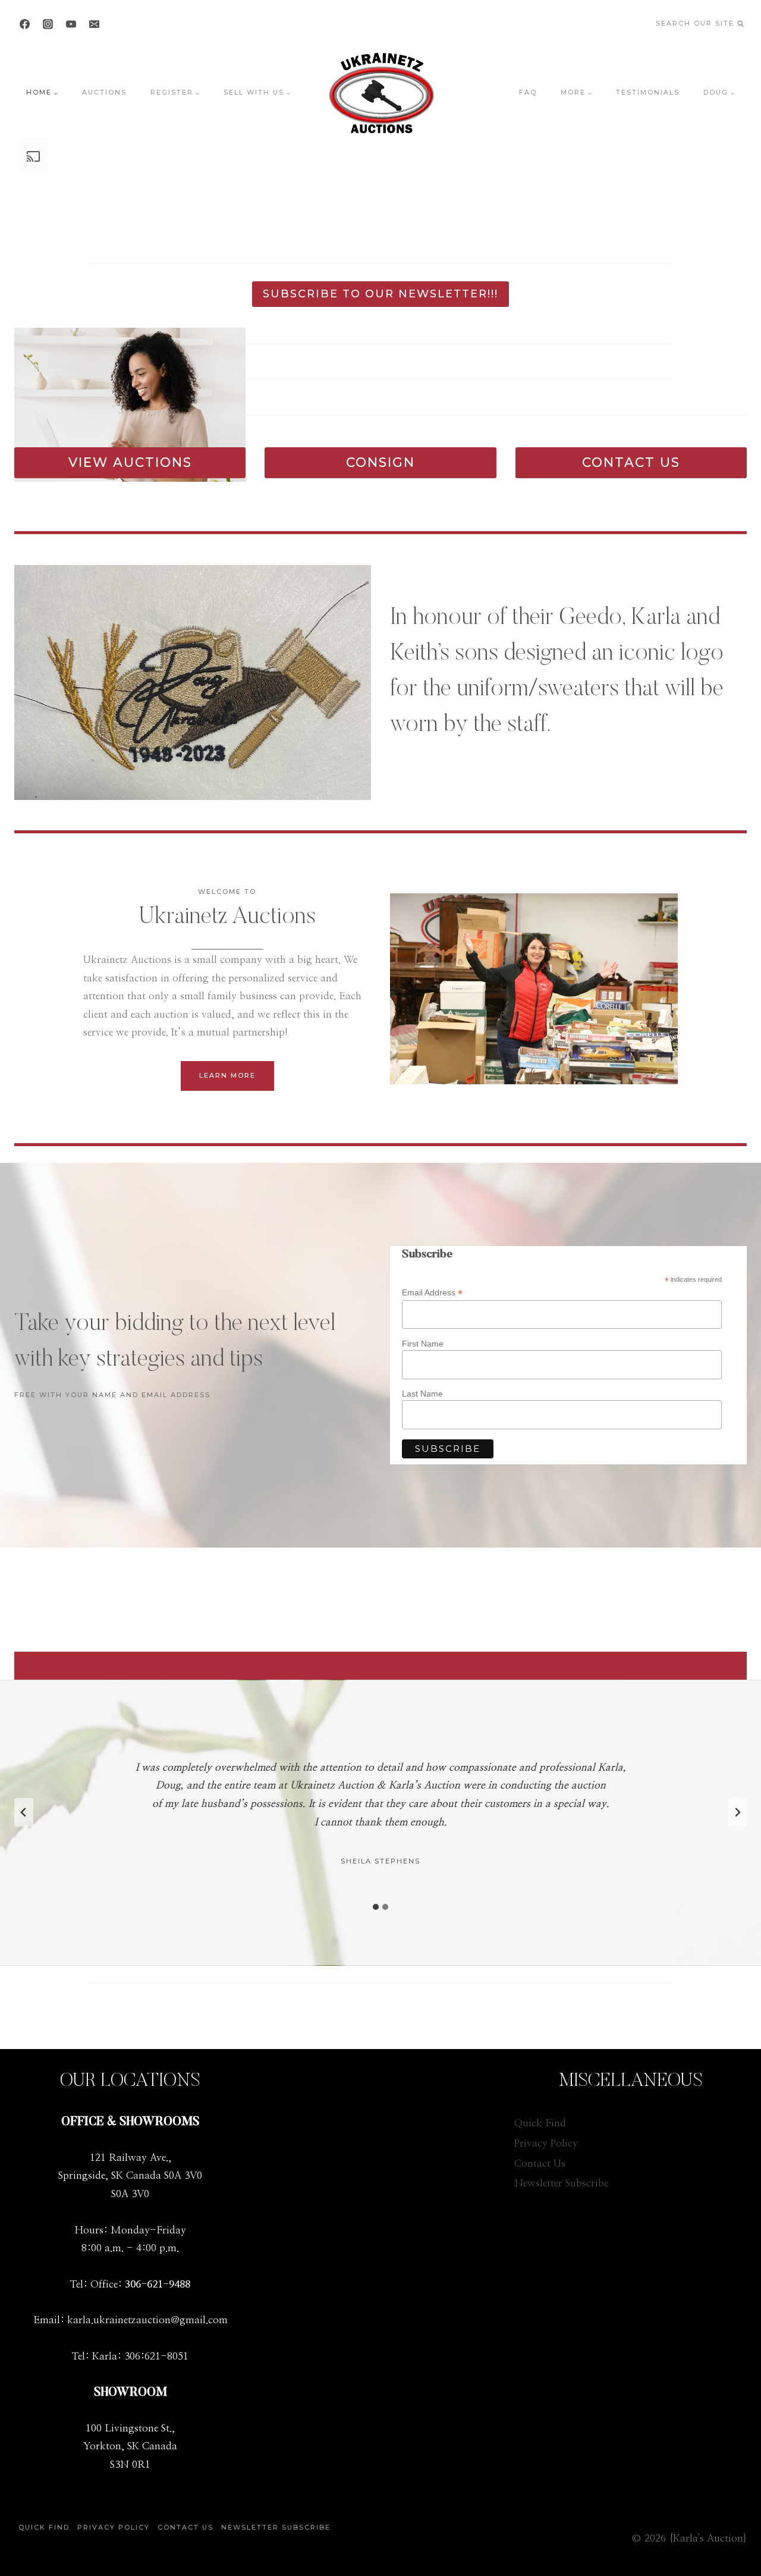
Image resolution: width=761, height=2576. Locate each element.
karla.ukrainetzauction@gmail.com (147, 2320)
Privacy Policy (546, 2143)
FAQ (528, 92)
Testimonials (648, 92)
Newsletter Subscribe (561, 2183)
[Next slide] (737, 1812)
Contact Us (540, 2164)
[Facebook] (24, 24)
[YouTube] (71, 24)
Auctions (104, 92)
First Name (423, 1344)
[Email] (94, 24)
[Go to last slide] (24, 1812)
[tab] (376, 1907)
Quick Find (540, 2123)
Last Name (422, 1394)
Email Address (432, 1293)
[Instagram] (48, 24)
